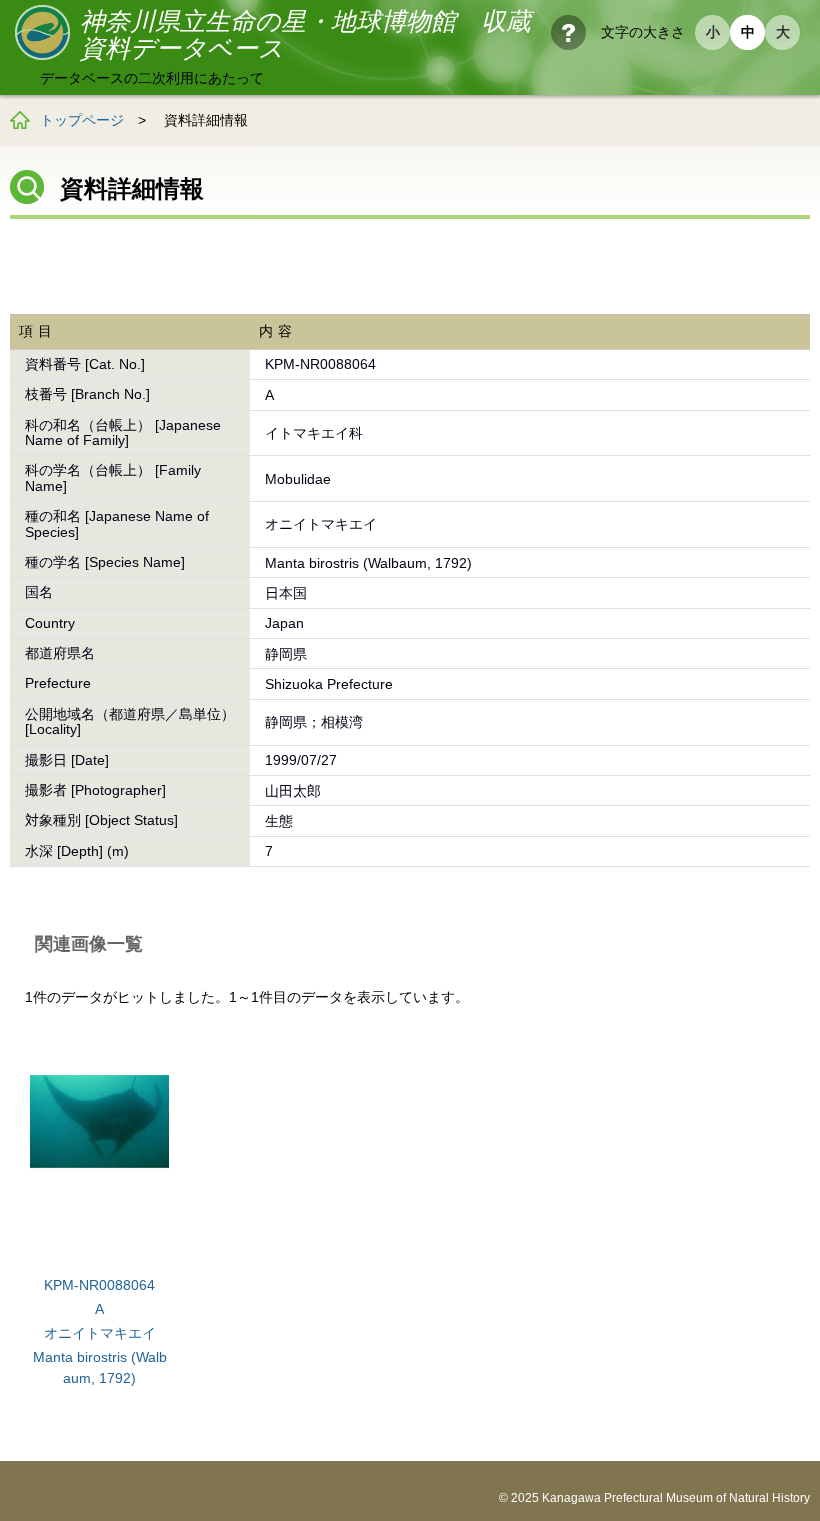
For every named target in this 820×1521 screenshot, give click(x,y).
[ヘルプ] (568, 32)
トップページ (82, 120)
